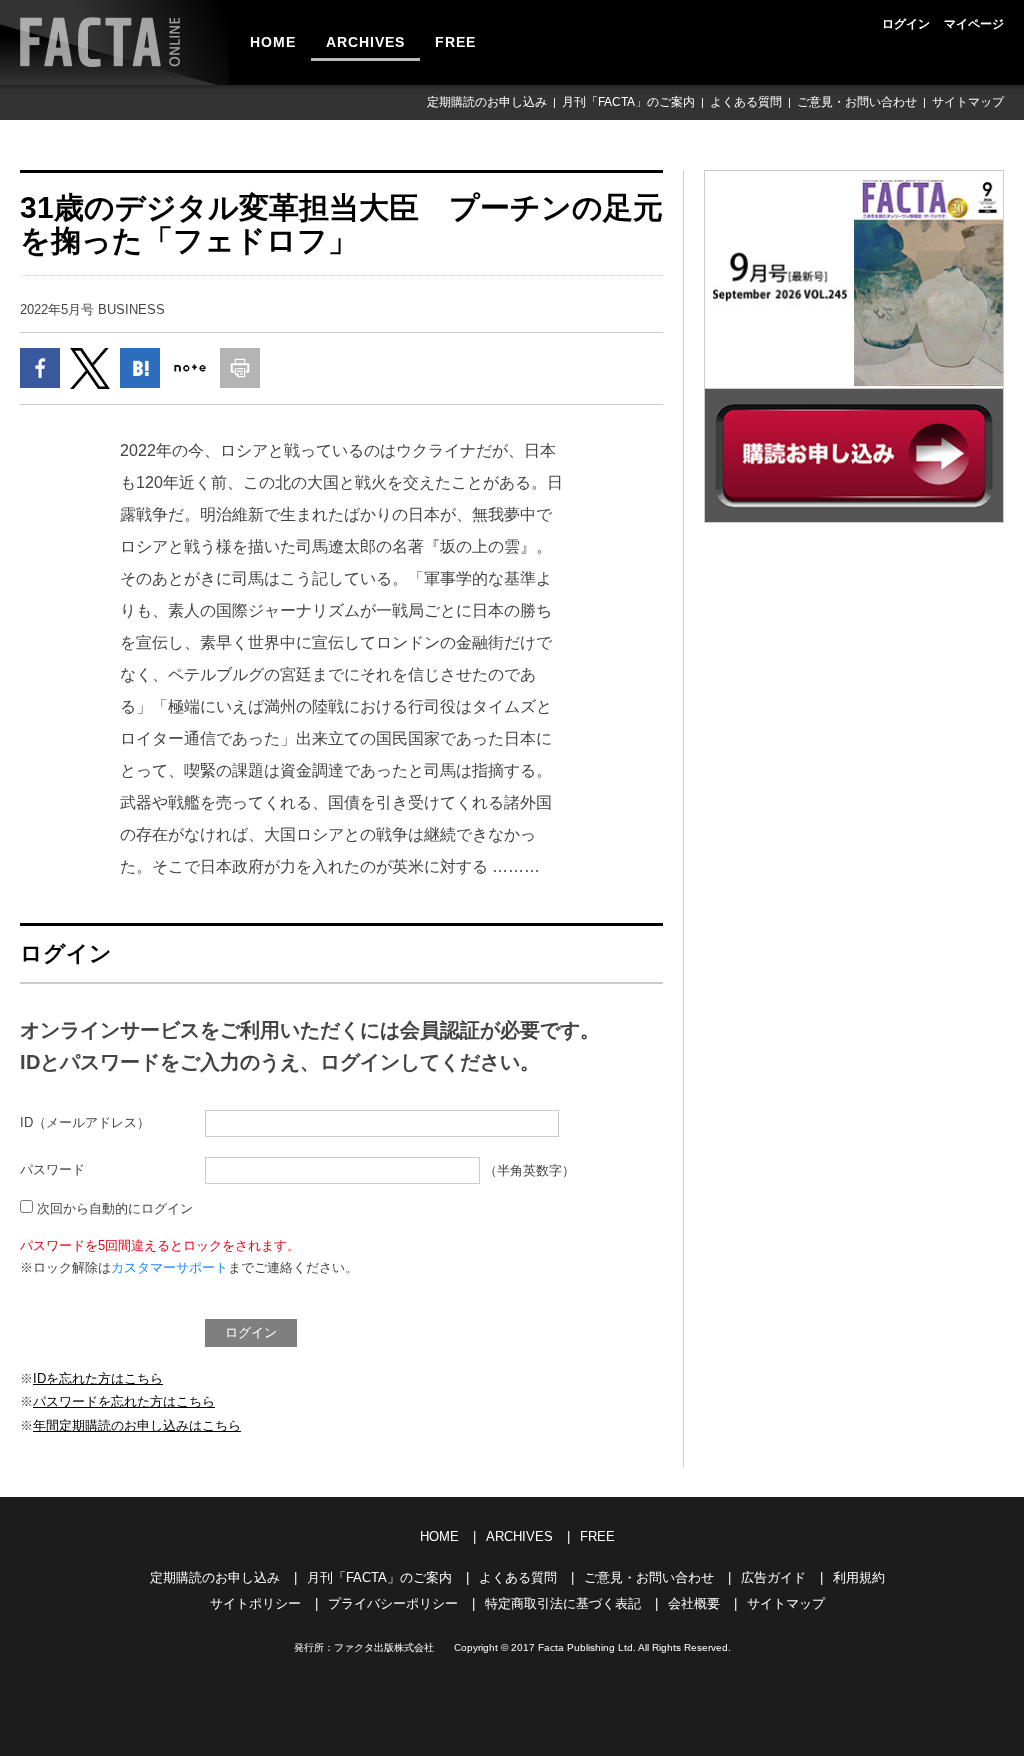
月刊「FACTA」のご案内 (628, 102)
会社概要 (694, 1603)
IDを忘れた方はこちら (98, 1378)
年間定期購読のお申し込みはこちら (137, 1425)
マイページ (974, 24)
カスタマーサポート (169, 1267)
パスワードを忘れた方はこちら (124, 1401)
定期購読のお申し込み (487, 102)
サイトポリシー (255, 1603)
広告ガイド (773, 1577)
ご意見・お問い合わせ (857, 102)
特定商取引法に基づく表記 (563, 1603)
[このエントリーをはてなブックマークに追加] (140, 368)
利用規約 (859, 1577)
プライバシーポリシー (393, 1603)
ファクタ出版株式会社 (384, 1647)
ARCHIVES (365, 42)
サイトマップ (968, 102)
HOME (273, 42)
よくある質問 (746, 102)
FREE (455, 42)
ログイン (906, 24)
